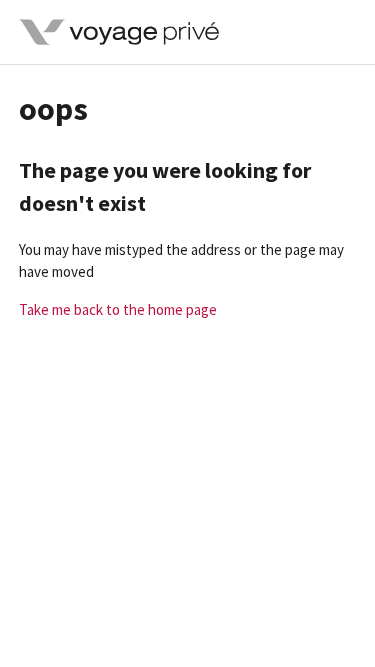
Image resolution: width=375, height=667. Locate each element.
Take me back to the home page (118, 309)
